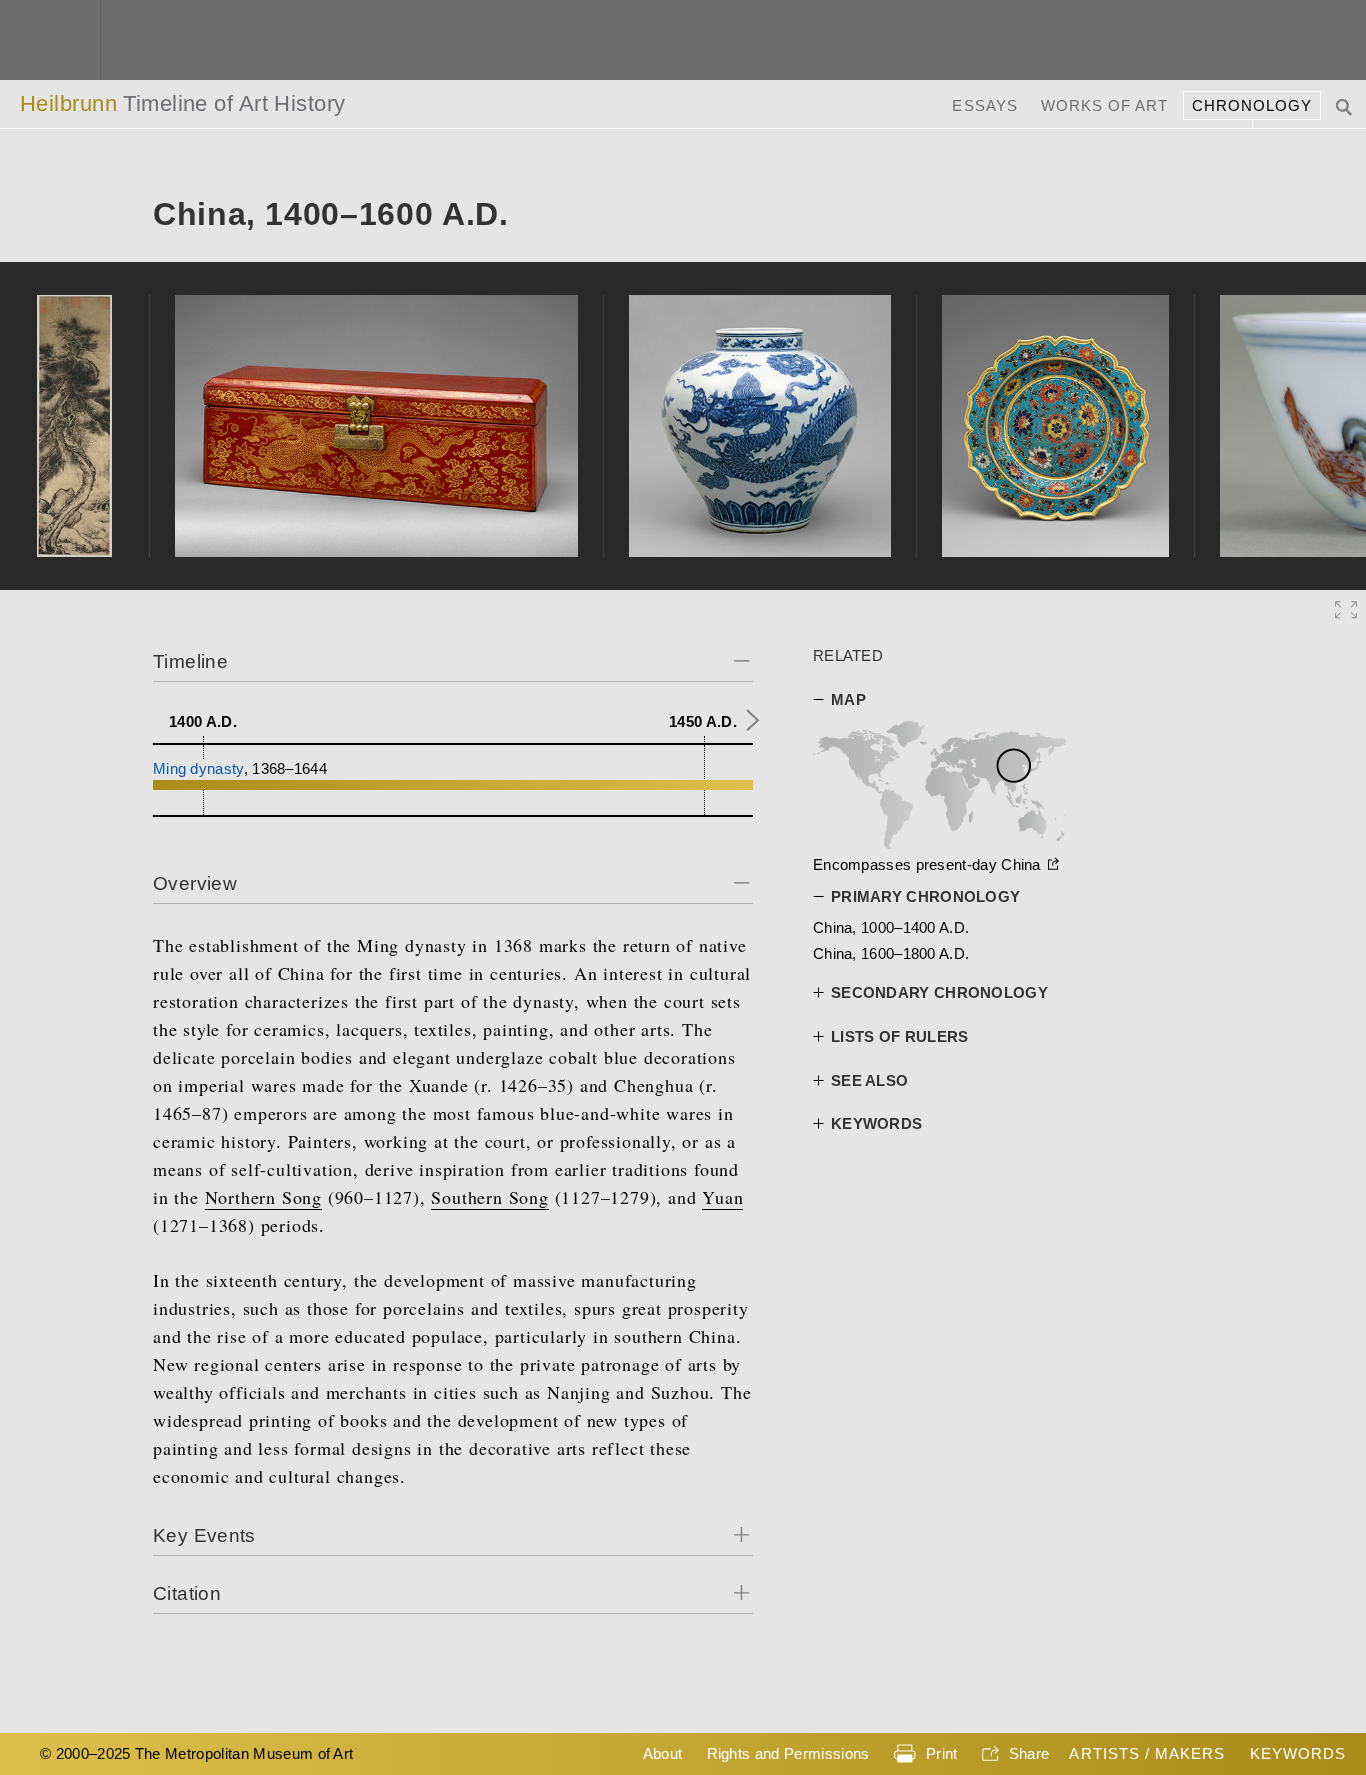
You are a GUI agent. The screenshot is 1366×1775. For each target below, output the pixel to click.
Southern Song (489, 1197)
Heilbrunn (183, 103)
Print (942, 1753)
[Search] (1346, 105)
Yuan (722, 1197)
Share (1029, 1753)
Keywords (1298, 1753)
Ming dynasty (198, 768)
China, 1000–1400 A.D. (891, 927)
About (663, 1753)
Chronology (1252, 105)
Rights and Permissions (788, 1753)
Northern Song (263, 1197)
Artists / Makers (1147, 1753)
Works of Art (1105, 105)
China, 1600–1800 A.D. (891, 953)
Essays (984, 105)
